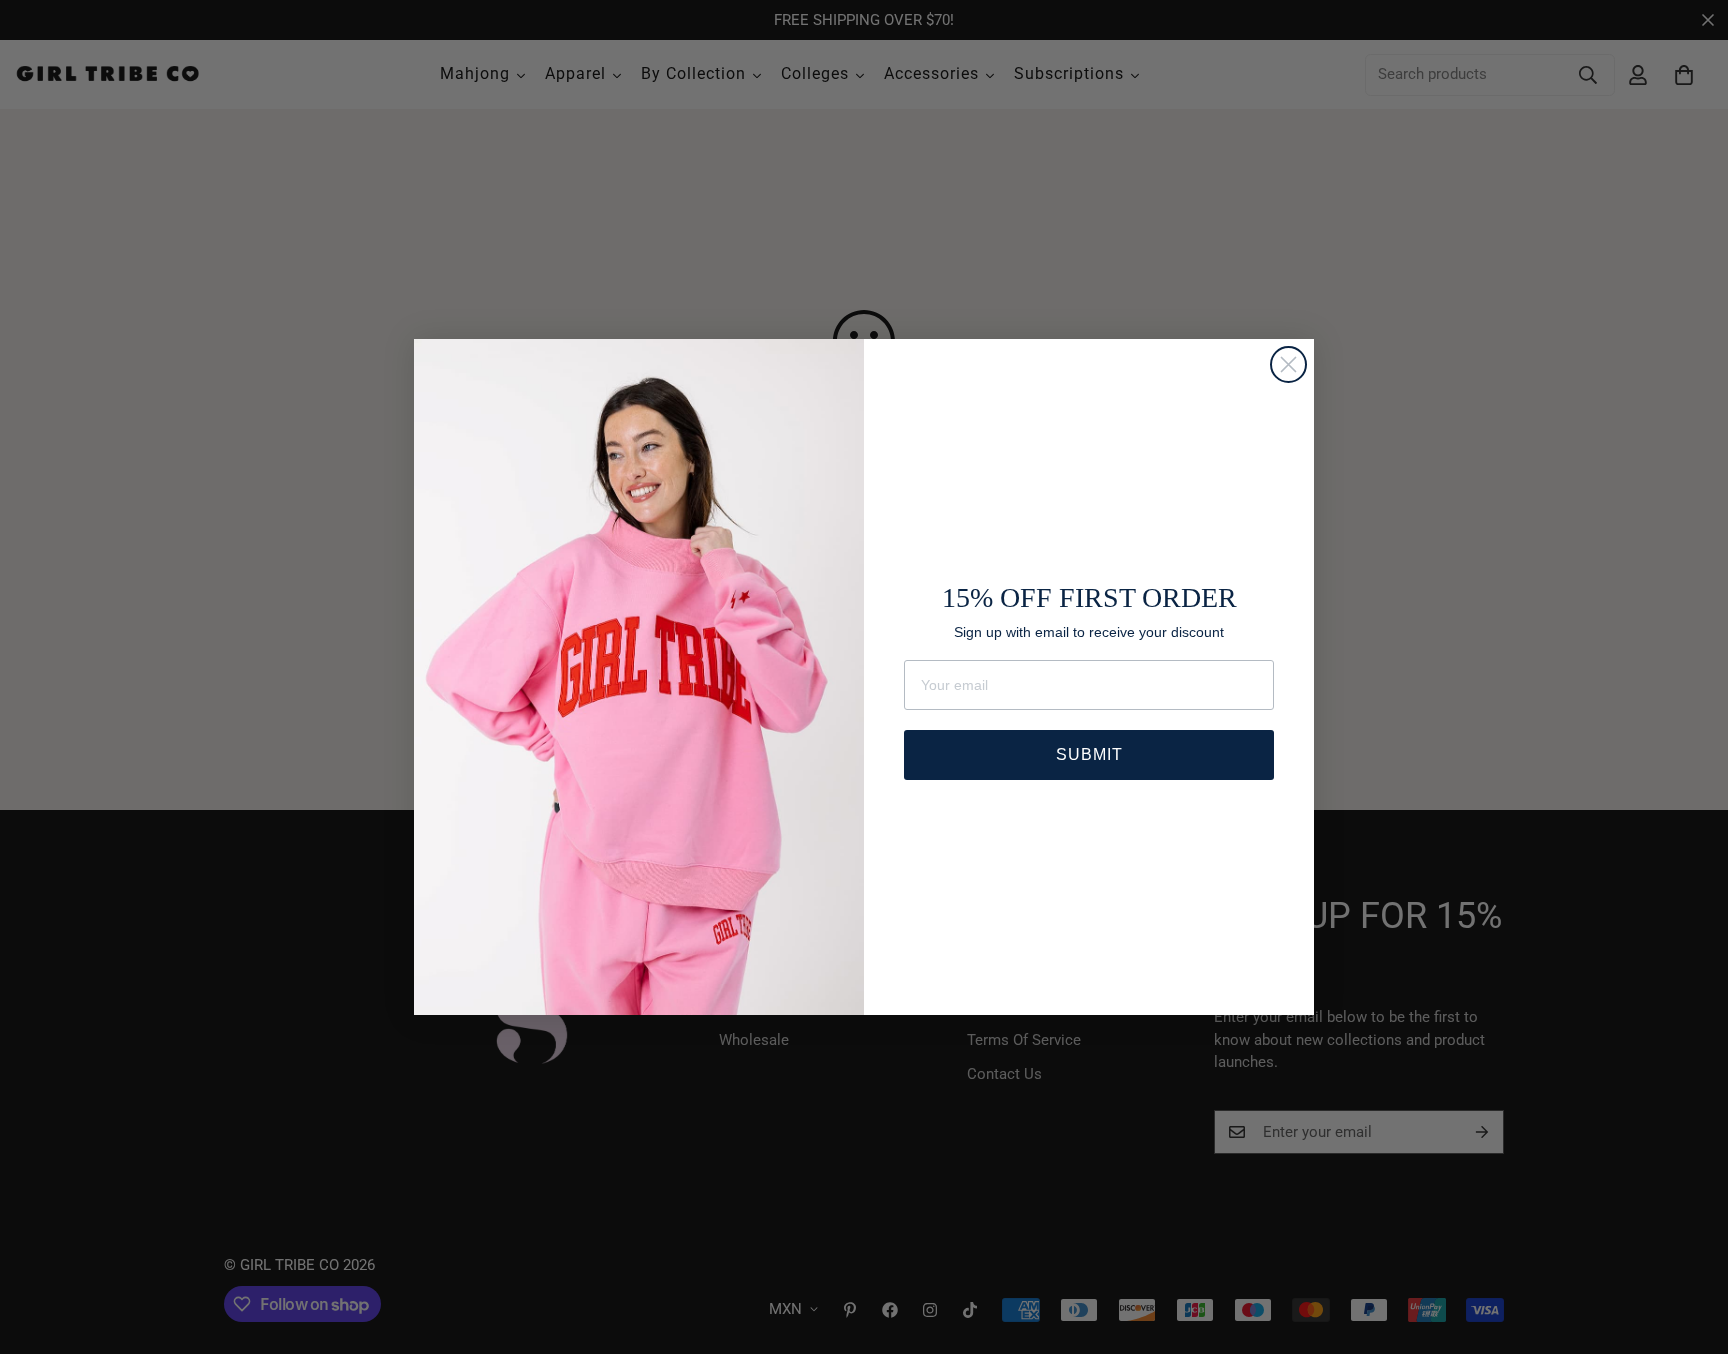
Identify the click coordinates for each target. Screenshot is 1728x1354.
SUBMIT (1089, 754)
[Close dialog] (1288, 364)
